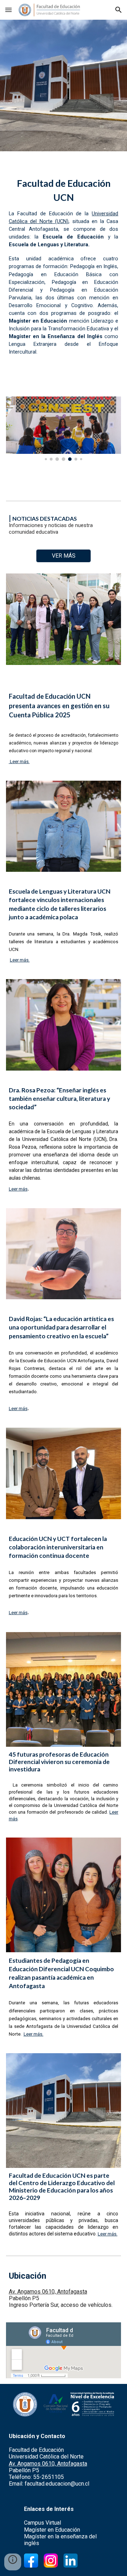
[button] (8, 10)
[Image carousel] (64, 429)
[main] (64, 265)
